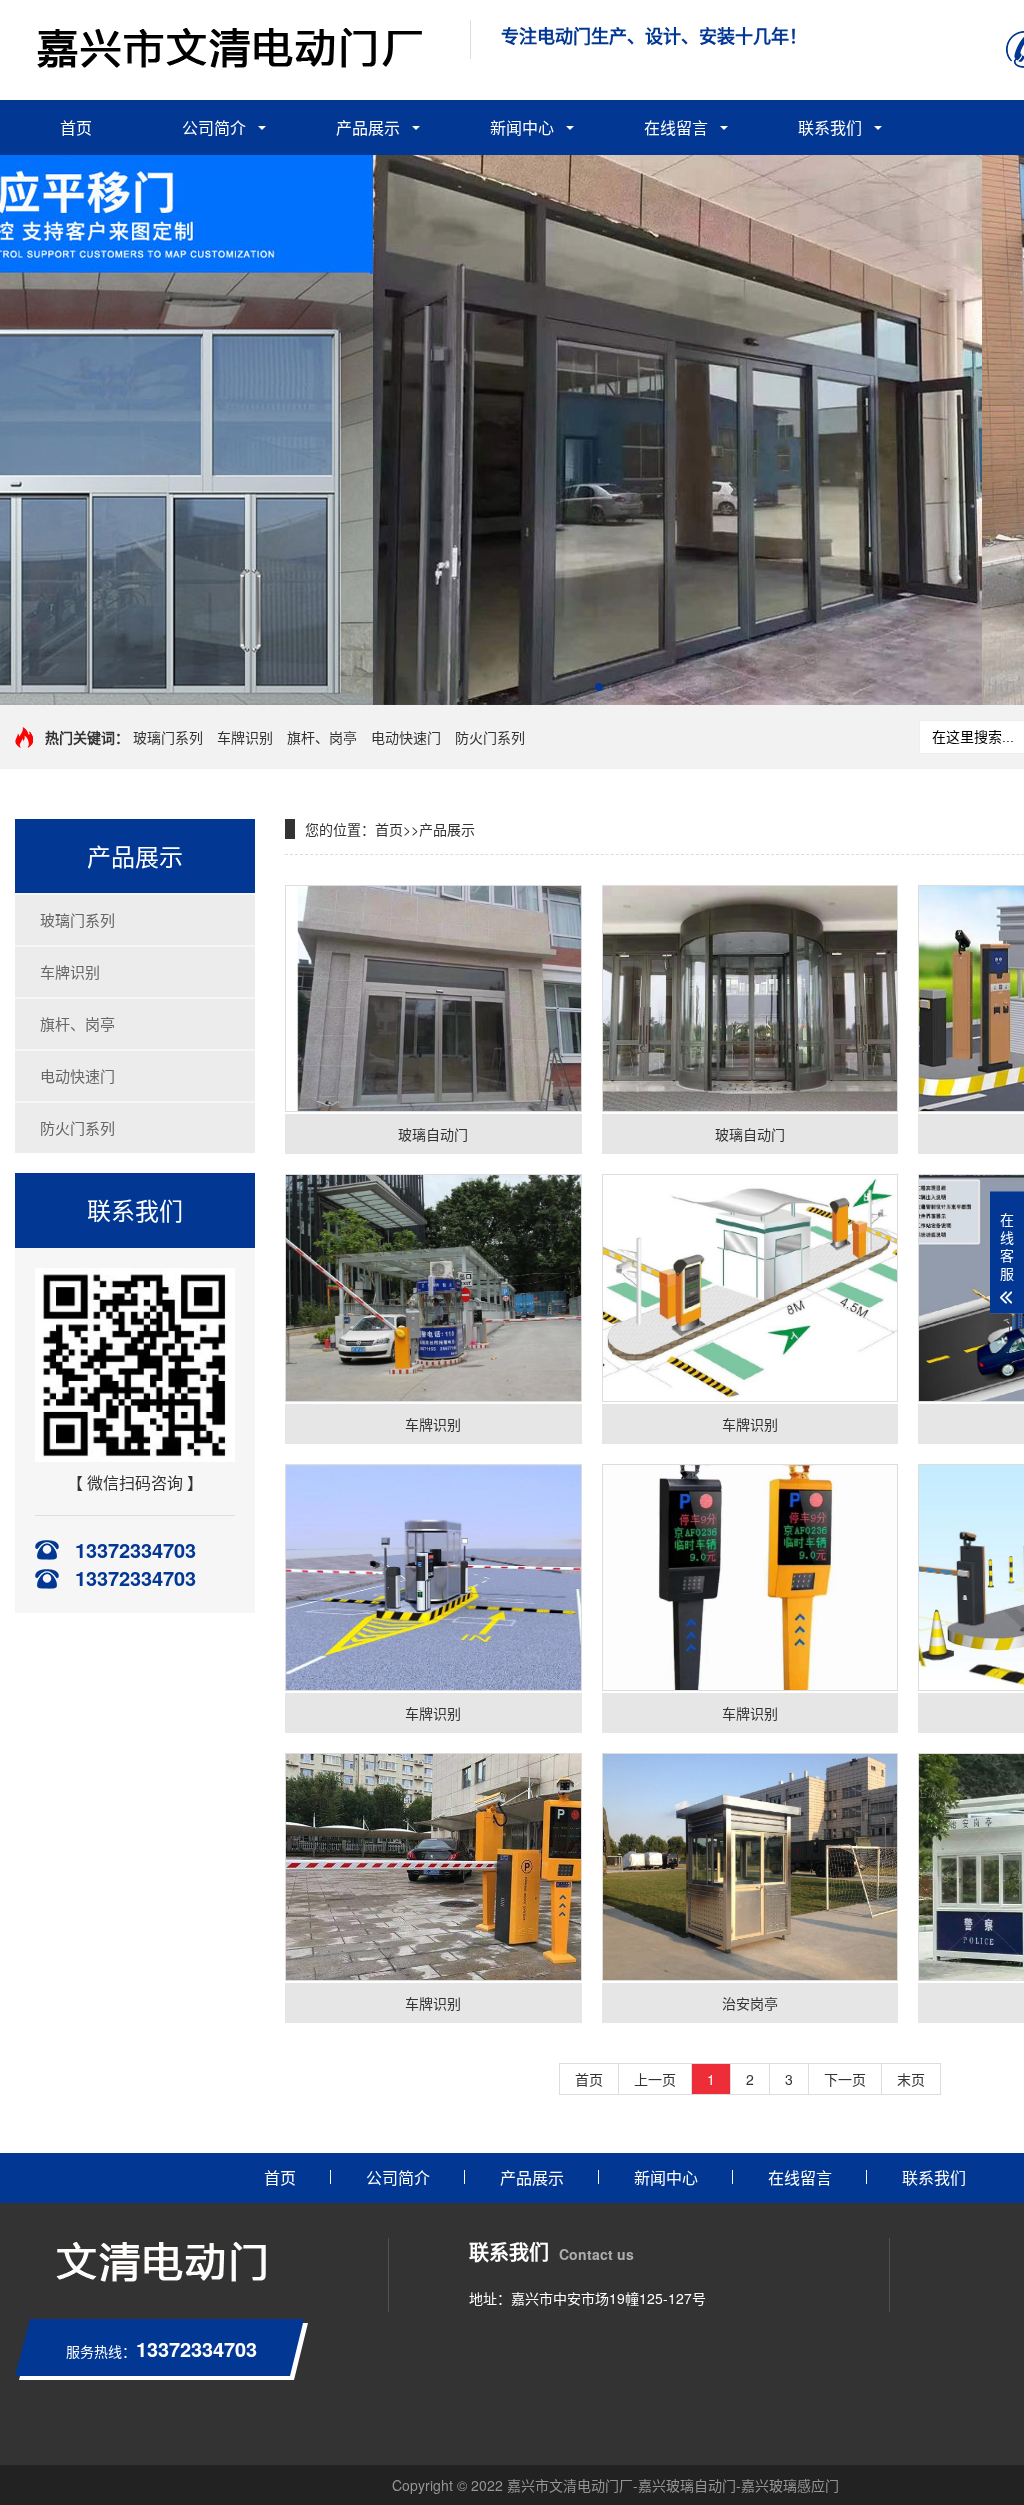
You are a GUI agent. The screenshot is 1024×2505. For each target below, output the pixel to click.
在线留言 (676, 127)
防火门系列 (490, 737)
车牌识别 (245, 737)
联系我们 (830, 127)
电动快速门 (406, 737)
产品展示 (368, 127)
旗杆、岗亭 (322, 737)
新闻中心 (522, 127)
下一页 (845, 2079)
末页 (911, 2079)
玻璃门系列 (168, 737)
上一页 (655, 2079)
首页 (76, 127)
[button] (599, 687)
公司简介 (214, 127)
